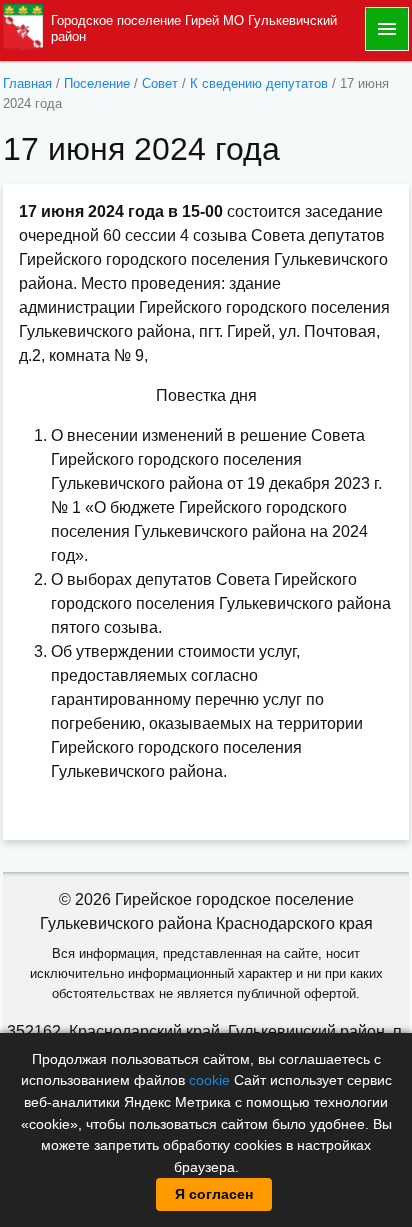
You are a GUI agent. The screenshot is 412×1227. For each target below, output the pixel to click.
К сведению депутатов (259, 83)
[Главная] (23, 27)
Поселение (97, 83)
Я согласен (214, 1194)
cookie (209, 1080)
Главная (27, 83)
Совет (160, 83)
